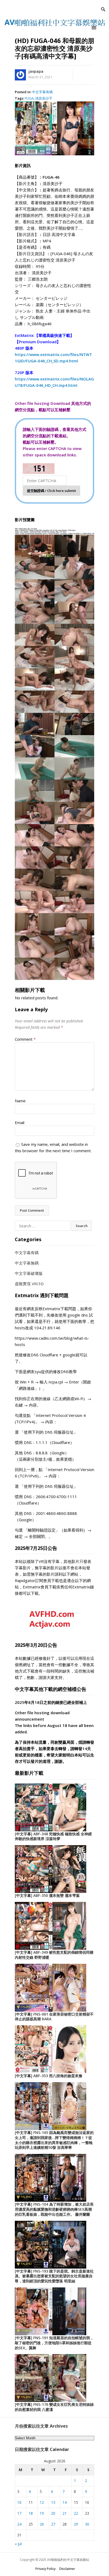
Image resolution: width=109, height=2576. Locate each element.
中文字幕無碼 (27, 1263)
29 (76, 2524)
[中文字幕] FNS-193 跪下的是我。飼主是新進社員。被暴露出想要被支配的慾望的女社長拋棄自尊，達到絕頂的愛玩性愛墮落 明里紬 (54, 2276)
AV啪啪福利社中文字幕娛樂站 (68, 2560)
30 (87, 2524)
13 (53, 2502)
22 (76, 2513)
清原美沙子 (44, 98)
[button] (95, 27)
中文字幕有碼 (42, 92)
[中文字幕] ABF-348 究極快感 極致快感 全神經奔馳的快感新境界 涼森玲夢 (53, 1836)
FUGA (29, 98)
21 (65, 2513)
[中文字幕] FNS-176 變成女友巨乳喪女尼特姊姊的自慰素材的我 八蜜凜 (54, 2407)
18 (31, 2513)
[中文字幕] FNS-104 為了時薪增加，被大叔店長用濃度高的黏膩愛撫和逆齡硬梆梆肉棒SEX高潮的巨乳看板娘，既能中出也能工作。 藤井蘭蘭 (54, 2209)
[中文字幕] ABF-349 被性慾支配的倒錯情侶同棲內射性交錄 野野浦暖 (54, 1955)
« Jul (18, 2544)
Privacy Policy (46, 2569)
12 (42, 2502)
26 (42, 2524)
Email (20, 1122)
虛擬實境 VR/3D (29, 1284)
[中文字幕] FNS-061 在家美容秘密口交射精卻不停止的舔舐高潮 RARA (54, 2017)
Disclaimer (67, 2569)
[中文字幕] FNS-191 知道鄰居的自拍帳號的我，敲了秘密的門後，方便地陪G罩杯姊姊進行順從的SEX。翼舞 (54, 2343)
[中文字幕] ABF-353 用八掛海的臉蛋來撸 (49, 2076)
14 (65, 2502)
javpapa (36, 71)
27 (53, 2524)
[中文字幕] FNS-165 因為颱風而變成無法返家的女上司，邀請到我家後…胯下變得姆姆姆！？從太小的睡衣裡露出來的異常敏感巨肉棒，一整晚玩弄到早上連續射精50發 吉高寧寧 (54, 2140)
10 (19, 2502)
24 (19, 2524)
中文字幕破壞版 (29, 1273)
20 (53, 2513)
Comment (25, 1039)
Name (20, 1101)
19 (42, 2513)
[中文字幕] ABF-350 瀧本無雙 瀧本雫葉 (47, 1895)
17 (19, 2513)
